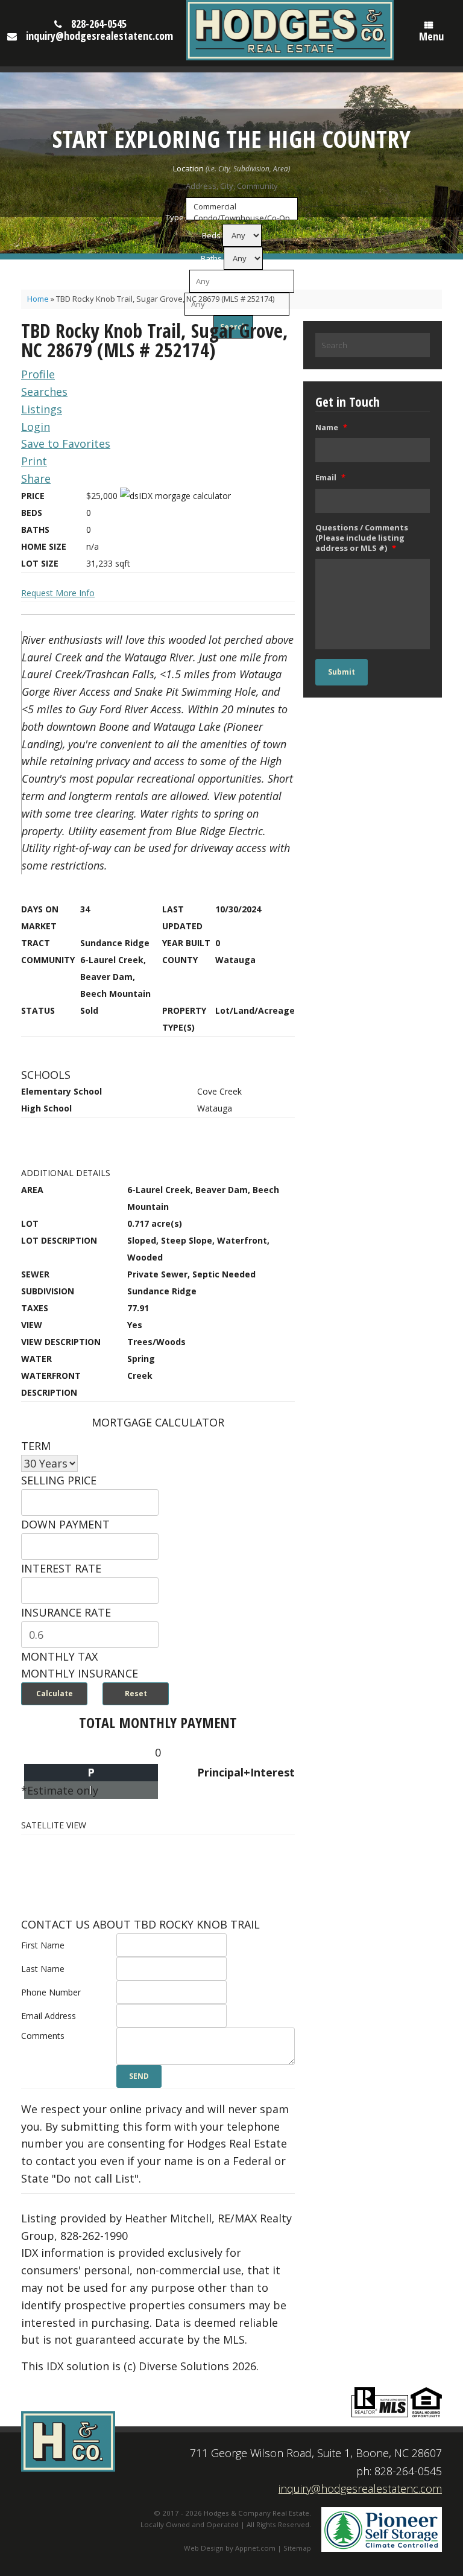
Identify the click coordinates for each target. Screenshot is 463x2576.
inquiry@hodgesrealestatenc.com (99, 36)
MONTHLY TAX (59, 1656)
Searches (44, 392)
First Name (43, 1945)
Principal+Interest (246, 1772)
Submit (342, 672)
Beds (211, 235)
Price (178, 281)
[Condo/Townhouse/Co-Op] (242, 218)
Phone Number (51, 1992)
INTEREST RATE (61, 1568)
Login (36, 427)
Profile (38, 374)
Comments (43, 2036)
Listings (42, 409)
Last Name (43, 1969)
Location (188, 168)
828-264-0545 (99, 24)
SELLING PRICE (59, 1480)
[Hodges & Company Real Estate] (290, 30)
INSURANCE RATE (66, 1612)
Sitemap (297, 2548)
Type (175, 217)
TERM (36, 1446)
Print (34, 461)
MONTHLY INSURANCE (80, 1673)
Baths (211, 258)
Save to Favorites (66, 444)
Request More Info (58, 593)
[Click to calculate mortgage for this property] (175, 496)
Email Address (49, 2016)
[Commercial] (242, 207)
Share (36, 479)
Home (38, 299)
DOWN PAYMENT (65, 1524)
